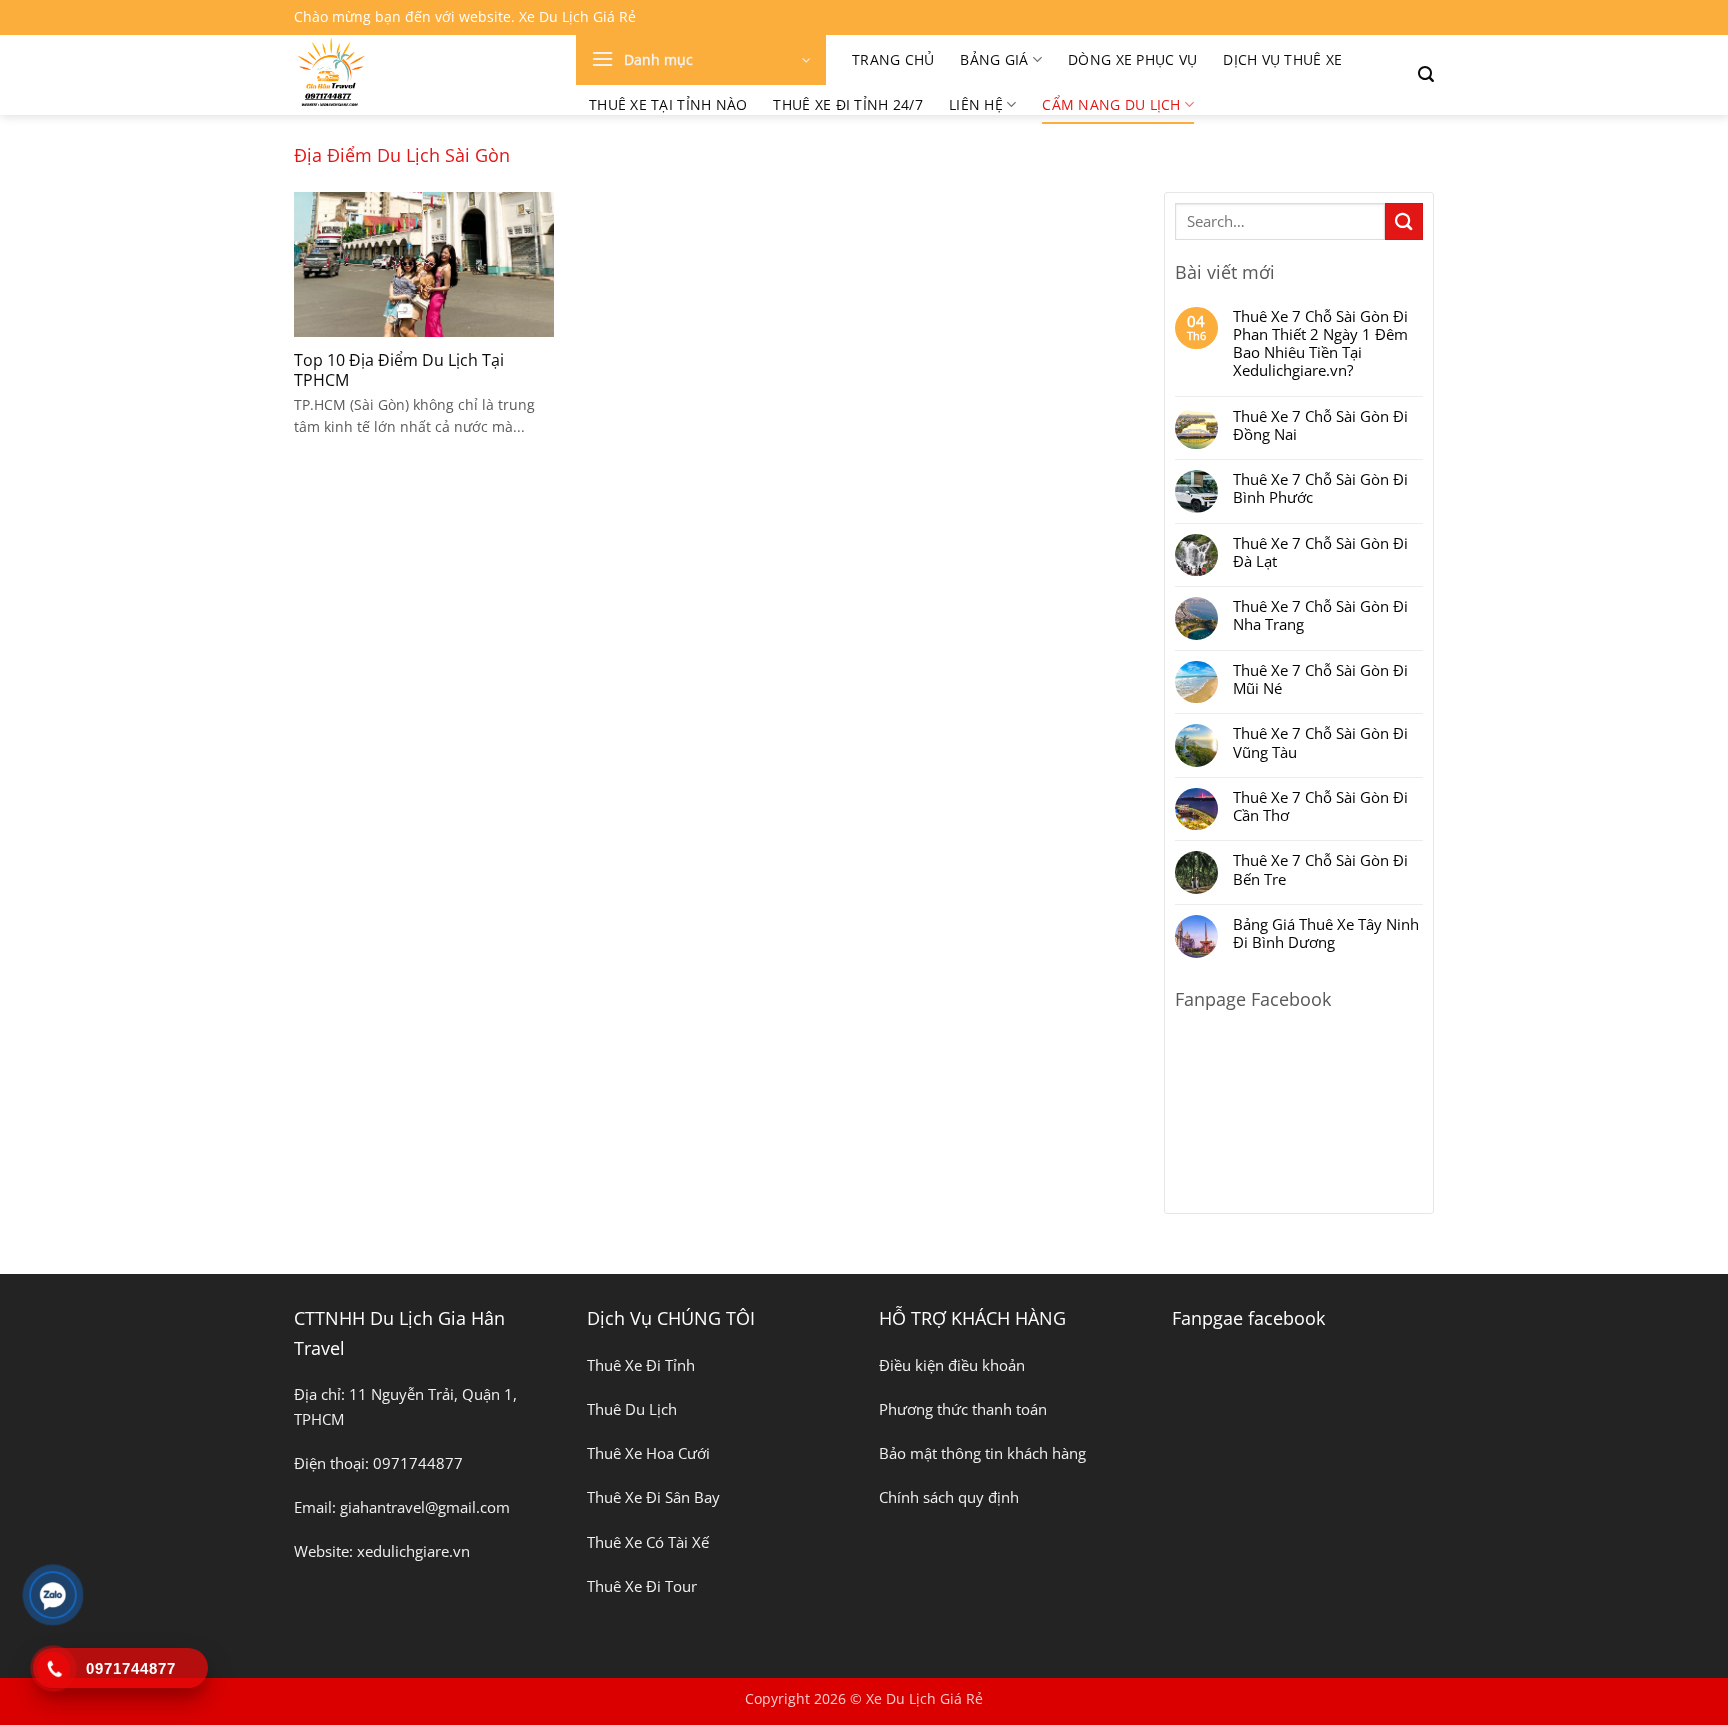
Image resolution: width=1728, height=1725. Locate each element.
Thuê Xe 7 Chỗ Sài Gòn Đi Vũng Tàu (1320, 742)
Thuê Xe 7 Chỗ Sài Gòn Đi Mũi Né (1320, 679)
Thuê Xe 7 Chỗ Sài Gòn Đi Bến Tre (1320, 869)
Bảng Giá (994, 59)
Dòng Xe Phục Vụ (1132, 59)
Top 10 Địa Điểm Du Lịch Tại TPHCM (399, 370)
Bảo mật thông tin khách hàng (982, 1453)
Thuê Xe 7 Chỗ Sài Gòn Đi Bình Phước (1320, 488)
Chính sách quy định (949, 1497)
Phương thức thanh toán (963, 1409)
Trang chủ (893, 59)
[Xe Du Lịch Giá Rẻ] (420, 75)
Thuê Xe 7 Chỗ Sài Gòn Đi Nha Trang (1320, 615)
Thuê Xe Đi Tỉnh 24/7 (847, 104)
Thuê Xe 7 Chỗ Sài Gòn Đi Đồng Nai (1320, 425)
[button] (701, 60)
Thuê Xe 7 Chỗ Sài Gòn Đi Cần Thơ (1320, 806)
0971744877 (418, 1463)
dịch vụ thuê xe (1282, 59)
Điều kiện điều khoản (952, 1365)
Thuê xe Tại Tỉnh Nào (668, 104)
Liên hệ (976, 104)
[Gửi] (1404, 221)
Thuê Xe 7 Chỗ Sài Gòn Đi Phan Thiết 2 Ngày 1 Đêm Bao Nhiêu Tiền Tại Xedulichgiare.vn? (1320, 343)
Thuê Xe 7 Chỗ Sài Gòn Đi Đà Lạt (1320, 552)
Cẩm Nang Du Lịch (1111, 104)
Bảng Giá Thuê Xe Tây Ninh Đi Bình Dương (1326, 933)
